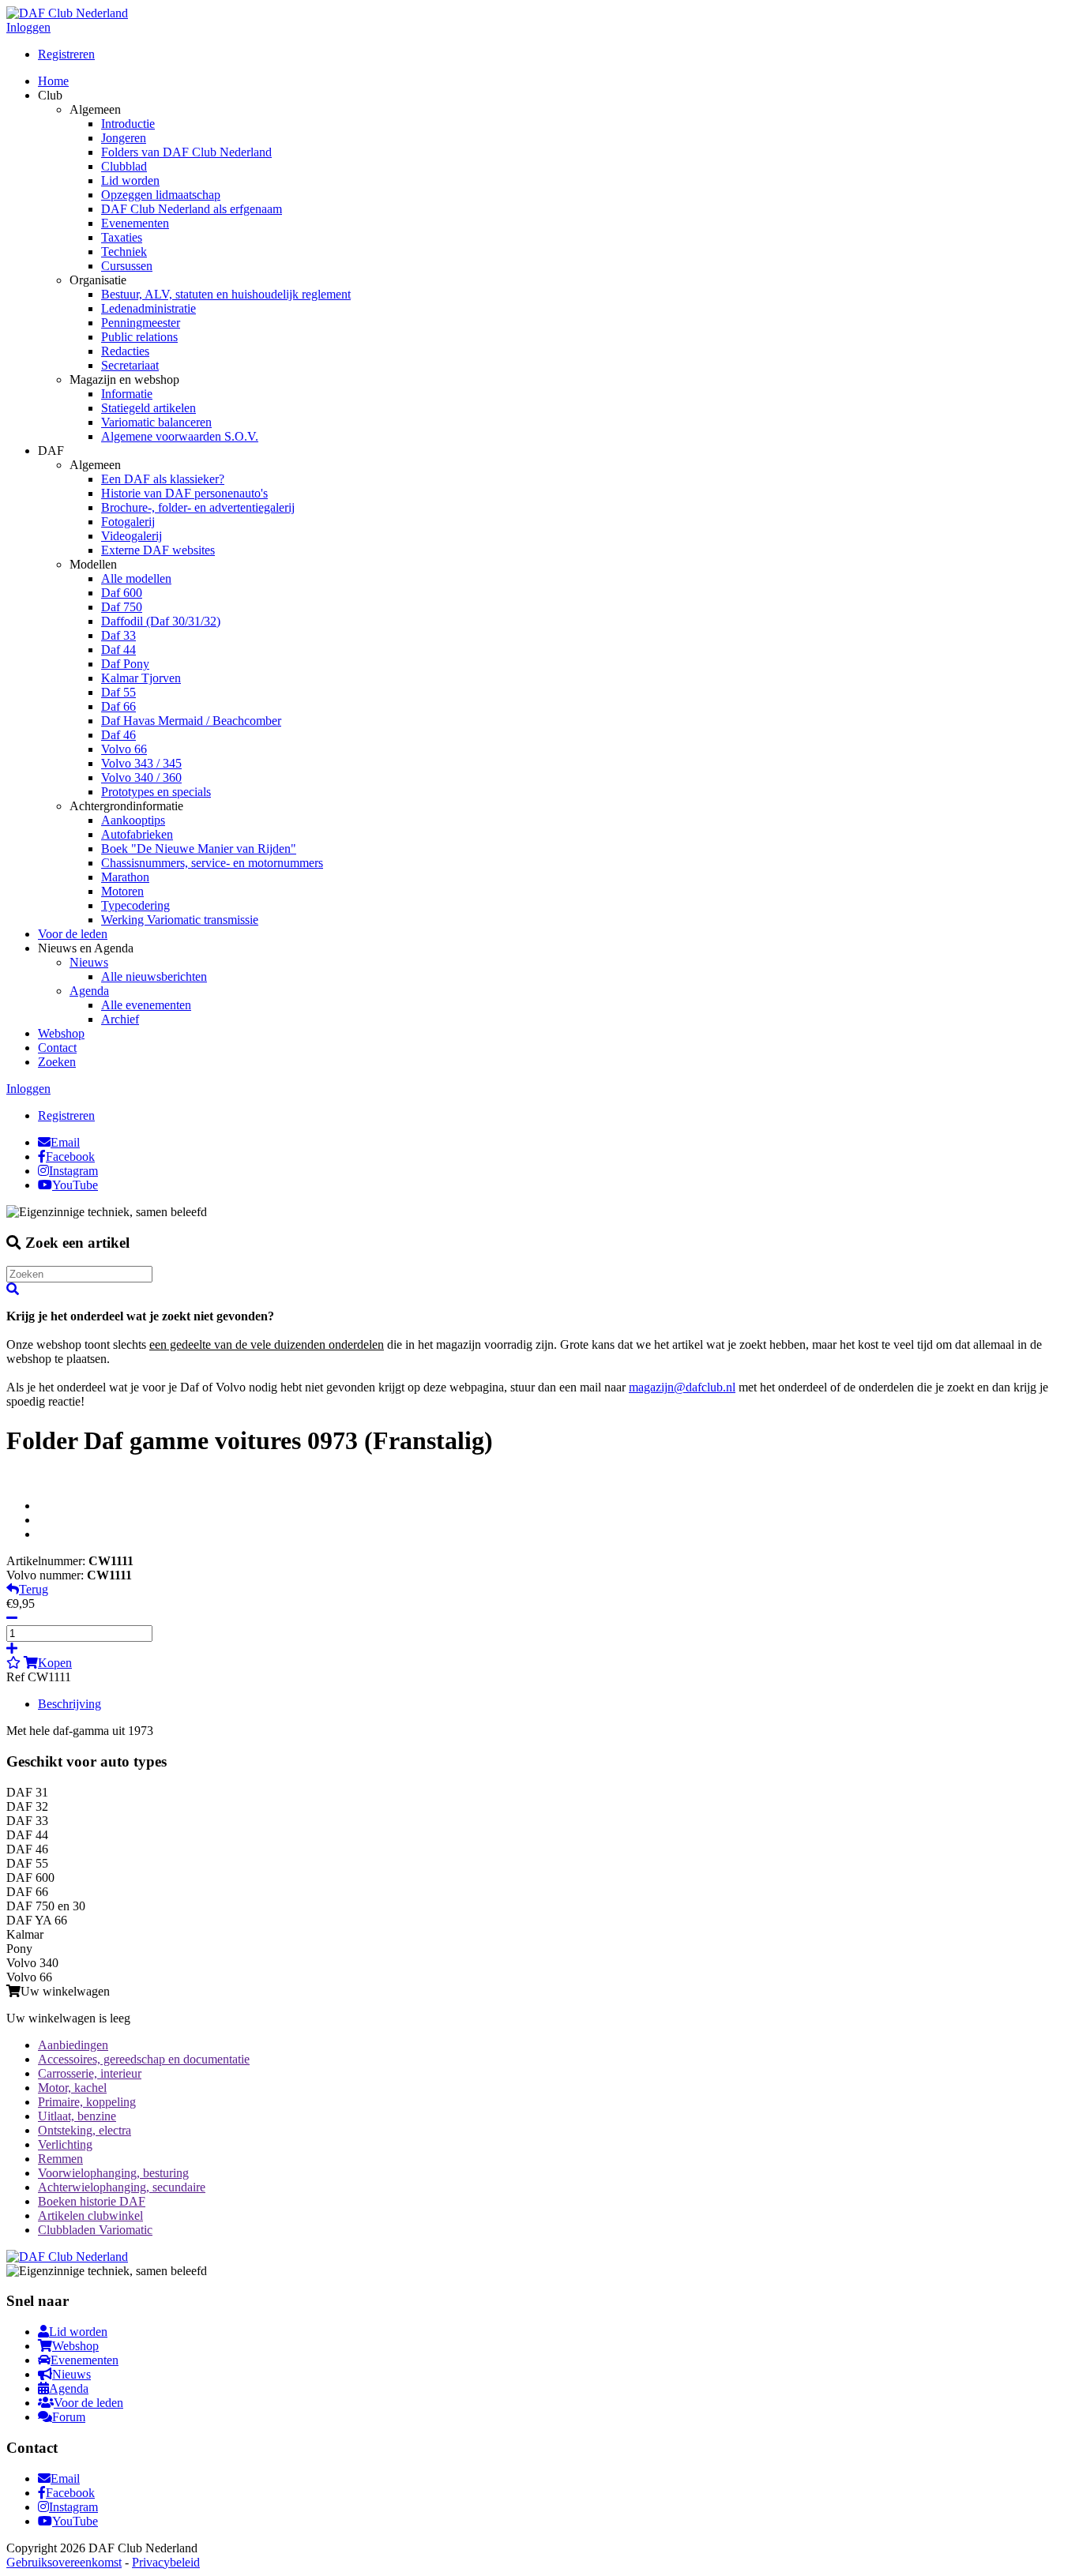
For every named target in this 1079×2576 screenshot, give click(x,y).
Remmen (60, 2159)
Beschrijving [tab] (70, 1704)
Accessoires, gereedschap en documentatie (144, 2059)
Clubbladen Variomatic (95, 2230)
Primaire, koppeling (87, 2102)
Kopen (55, 1663)
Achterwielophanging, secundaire (122, 2187)
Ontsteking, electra (85, 2130)
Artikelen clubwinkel (90, 2216)
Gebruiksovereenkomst (64, 2562)
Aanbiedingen (73, 2045)
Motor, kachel (72, 2088)
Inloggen (28, 27)
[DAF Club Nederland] (67, 13)
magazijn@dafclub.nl (682, 1387)
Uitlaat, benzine (77, 2116)
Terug (34, 1589)
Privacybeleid (166, 2562)
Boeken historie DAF (92, 2201)
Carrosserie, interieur (90, 2073)
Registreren (66, 54)
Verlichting (65, 2144)
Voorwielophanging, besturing (113, 2173)
